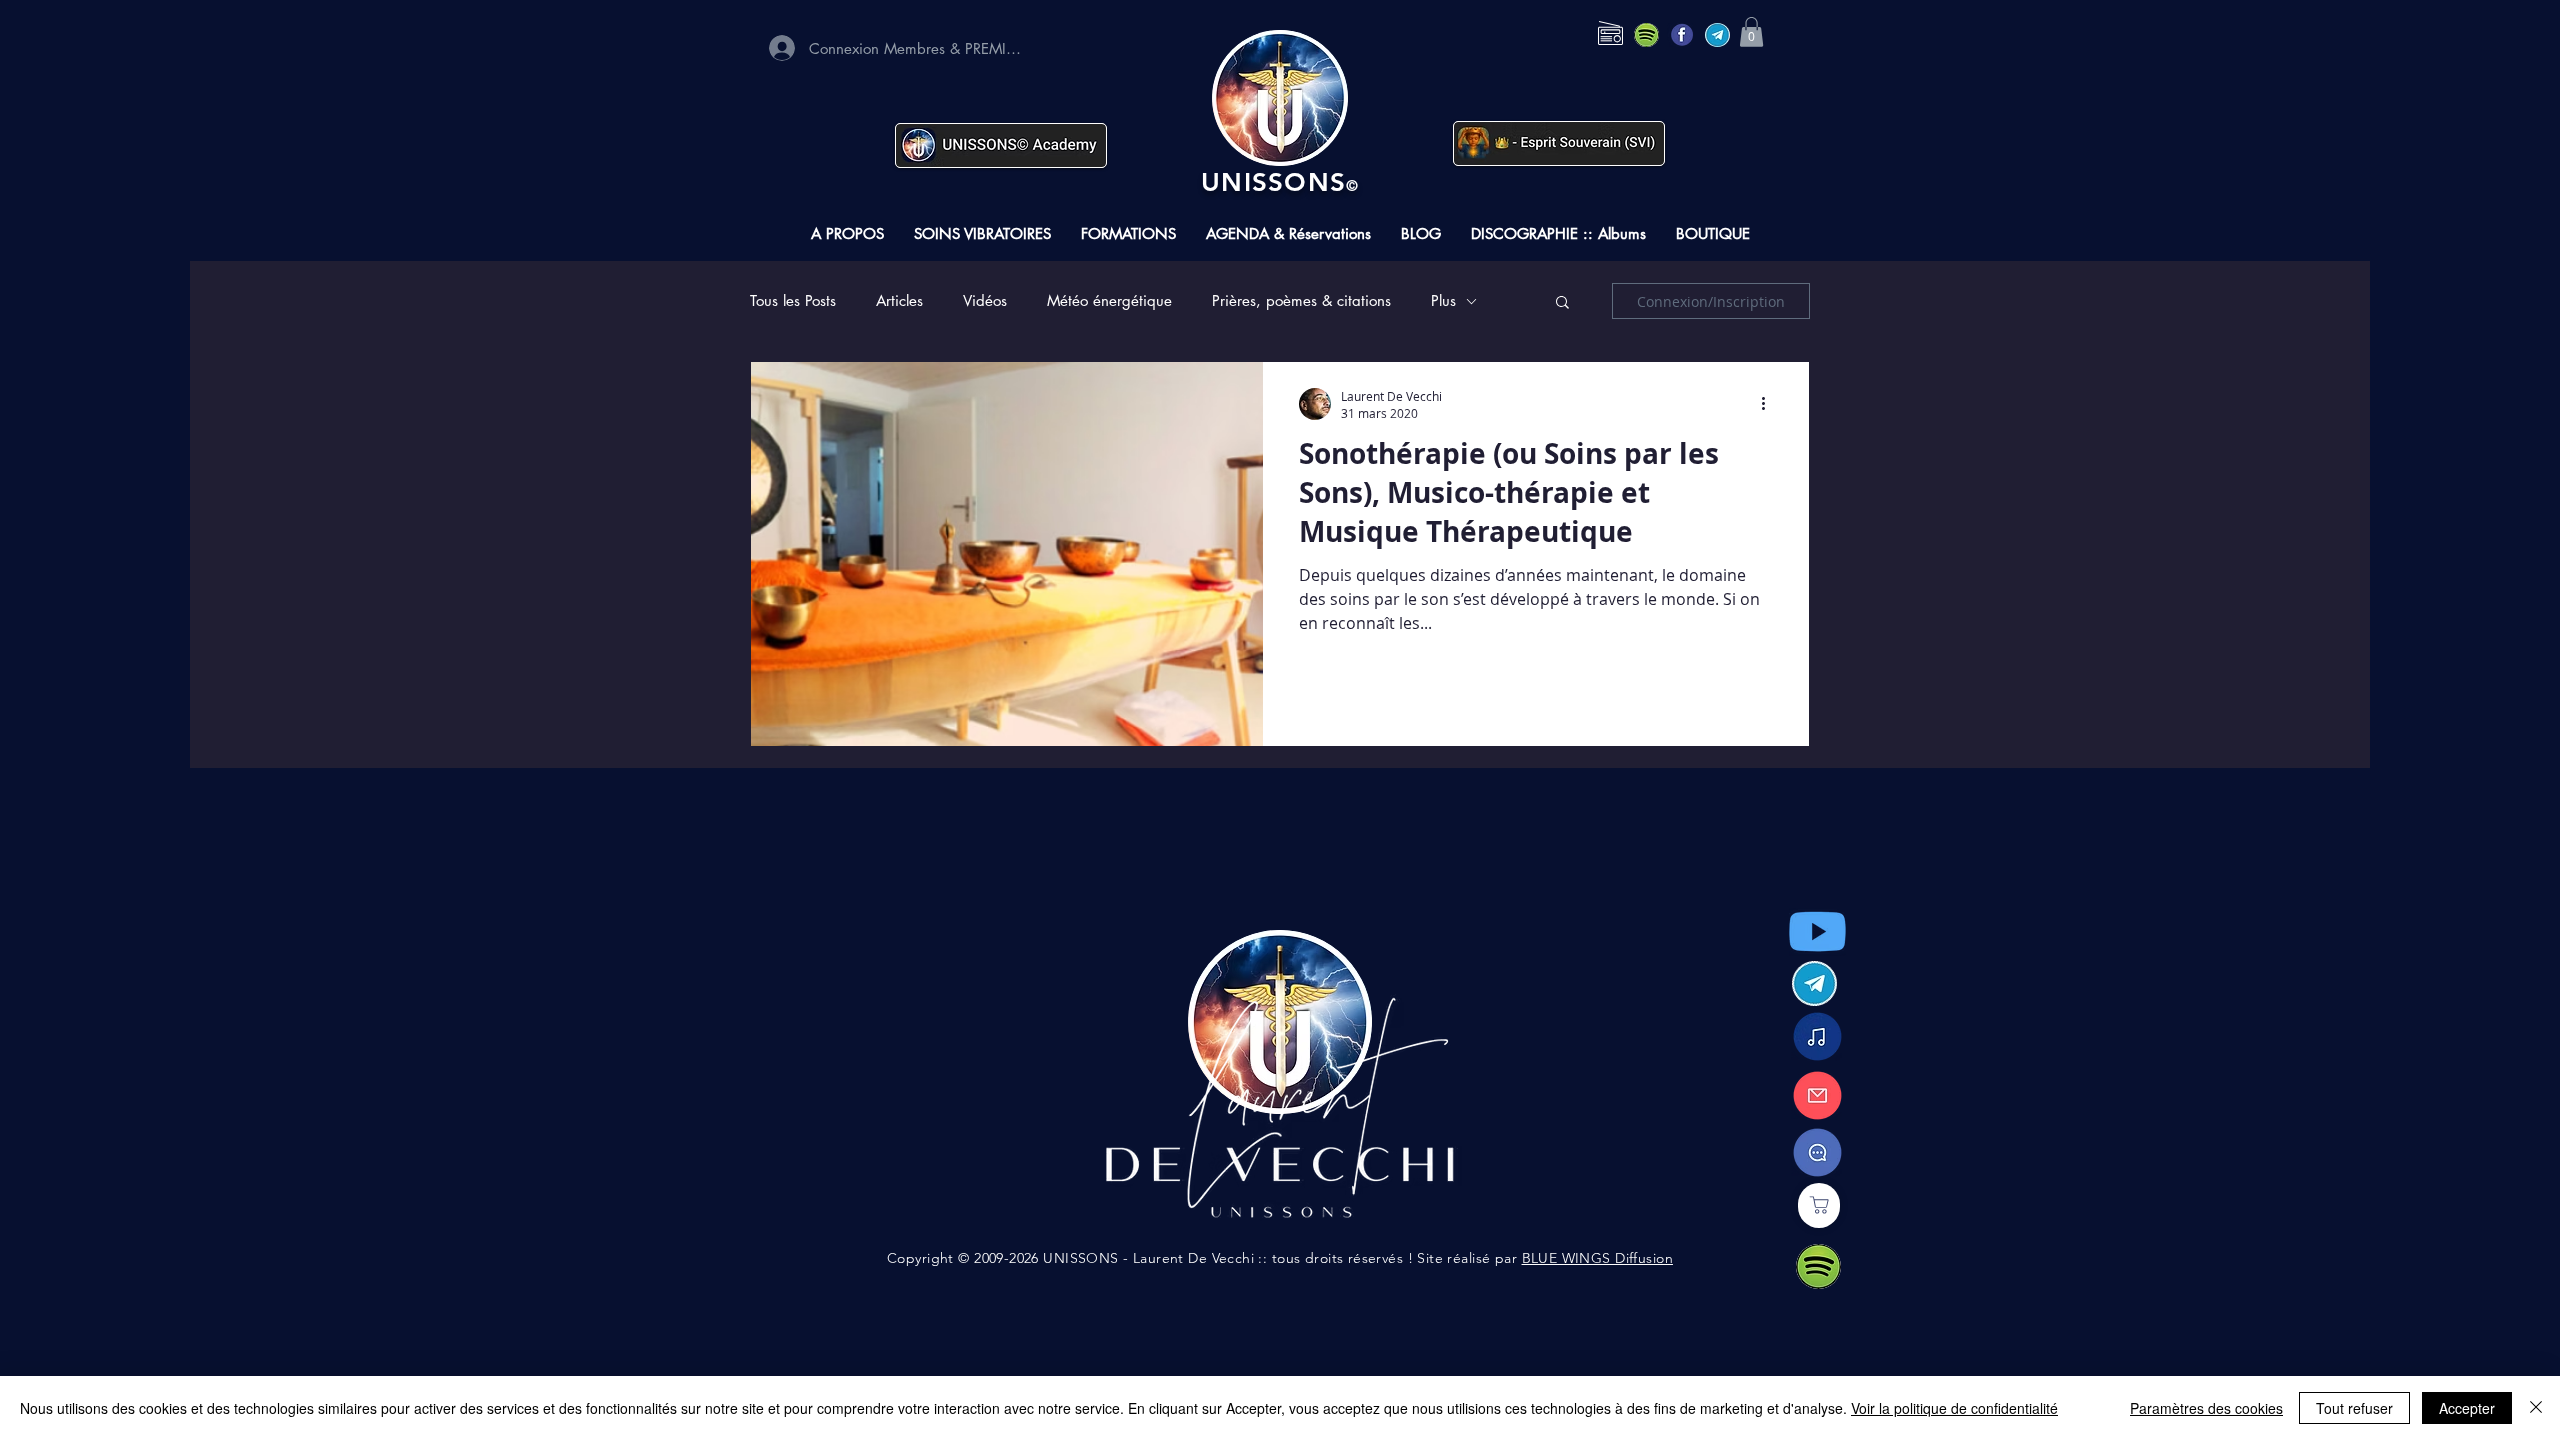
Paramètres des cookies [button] (2206, 1408)
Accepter (2467, 1408)
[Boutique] (1819, 1205)
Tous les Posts (793, 301)
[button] (1751, 32)
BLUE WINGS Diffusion (1597, 1258)
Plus (1443, 301)
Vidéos (985, 301)
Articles (899, 301)
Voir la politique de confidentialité (1954, 1408)
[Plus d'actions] (1770, 404)
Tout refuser (2354, 1408)
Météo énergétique (1109, 301)
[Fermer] (2536, 1408)
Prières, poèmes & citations (1301, 301)
